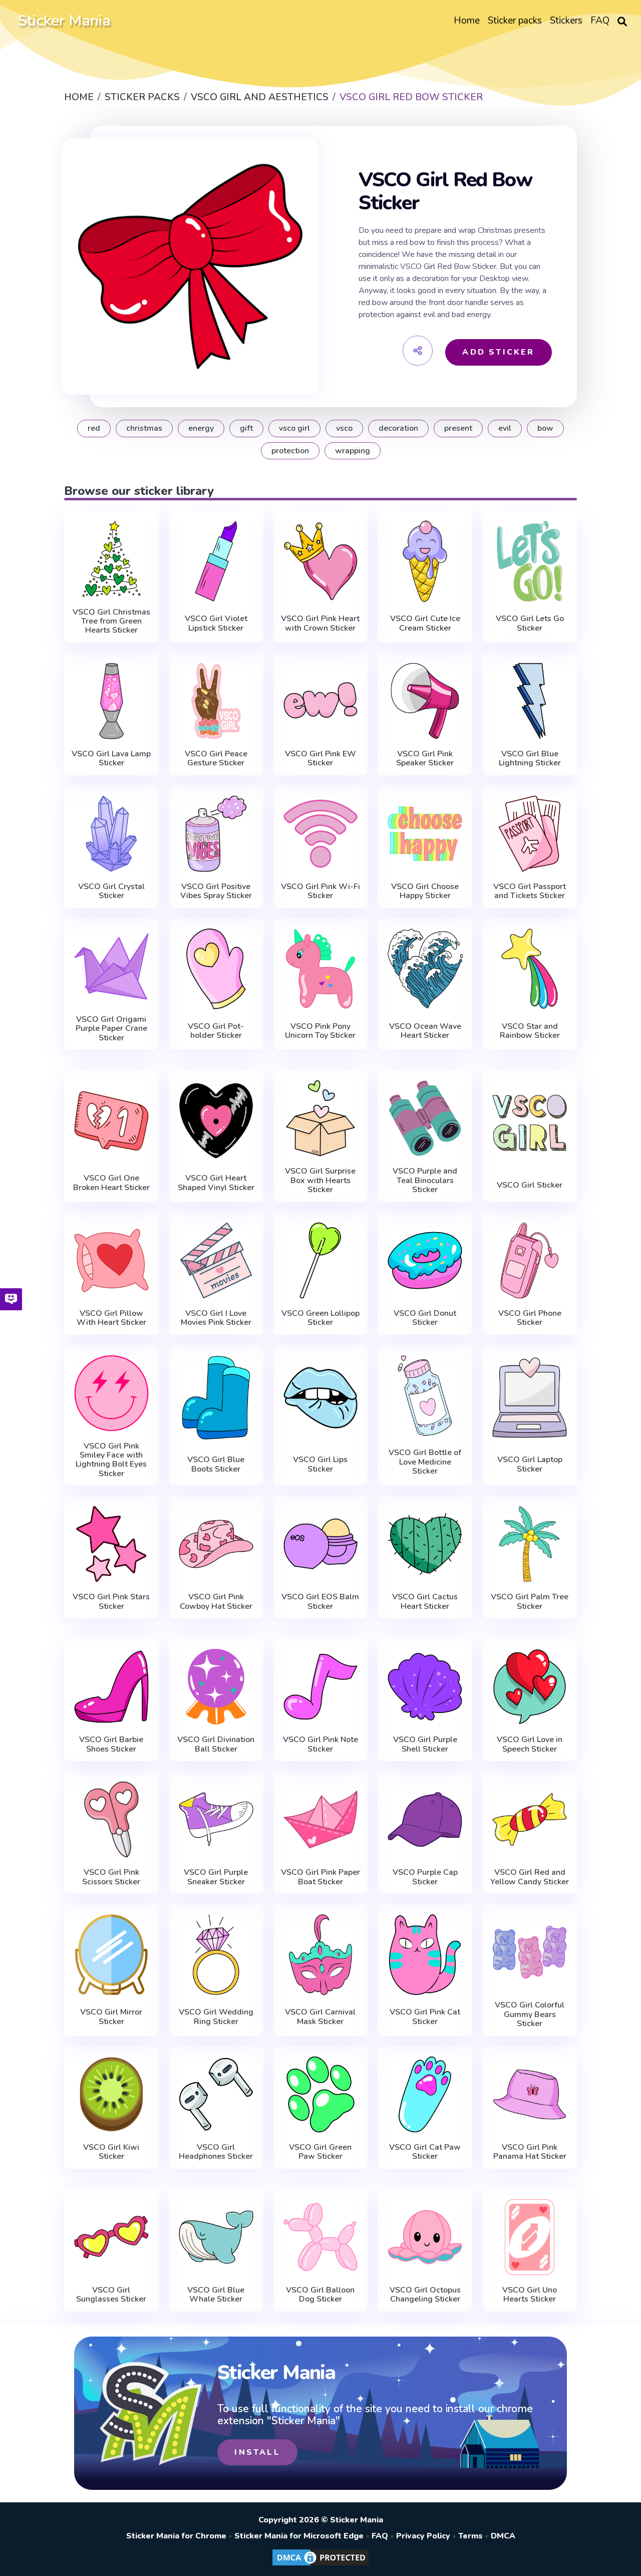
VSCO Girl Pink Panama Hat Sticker (530, 2152)
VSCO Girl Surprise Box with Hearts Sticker (320, 1180)
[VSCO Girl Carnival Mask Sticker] (321, 1954)
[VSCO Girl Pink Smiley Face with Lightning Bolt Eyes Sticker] (111, 1393)
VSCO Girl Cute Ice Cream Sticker (425, 623)
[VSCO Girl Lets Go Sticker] (530, 561)
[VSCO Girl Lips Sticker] (321, 1398)
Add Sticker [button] (498, 352)
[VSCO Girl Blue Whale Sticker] (216, 2237)
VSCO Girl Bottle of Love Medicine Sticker (425, 1462)
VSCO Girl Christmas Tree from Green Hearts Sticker (111, 621)
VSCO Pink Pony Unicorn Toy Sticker (320, 1031)
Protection (290, 451)
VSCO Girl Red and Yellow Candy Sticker (530, 1877)
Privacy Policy (423, 2536)
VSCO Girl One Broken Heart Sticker (111, 1183)
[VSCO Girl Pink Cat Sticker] (425, 1954)
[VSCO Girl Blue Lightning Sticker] (530, 701)
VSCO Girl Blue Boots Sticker (216, 1464)
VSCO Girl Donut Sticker (425, 1318)
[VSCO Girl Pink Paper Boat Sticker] (321, 1819)
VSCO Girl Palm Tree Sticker (530, 1602)
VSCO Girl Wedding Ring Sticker (216, 2017)
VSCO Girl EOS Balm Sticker (320, 1602)
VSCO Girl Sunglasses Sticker (111, 2295)
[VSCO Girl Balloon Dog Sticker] (321, 2237)
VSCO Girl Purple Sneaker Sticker (216, 1877)
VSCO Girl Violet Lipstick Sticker (216, 623)
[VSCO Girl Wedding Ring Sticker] (216, 1954)
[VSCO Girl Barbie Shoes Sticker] (111, 1687)
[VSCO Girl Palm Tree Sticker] (530, 1544)
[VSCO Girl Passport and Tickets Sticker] (530, 834)
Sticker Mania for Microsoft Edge (299, 2536)
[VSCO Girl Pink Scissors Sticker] (111, 1819)
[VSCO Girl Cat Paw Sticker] (425, 2094)
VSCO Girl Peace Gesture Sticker (216, 759)
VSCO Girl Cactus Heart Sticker (425, 1602)
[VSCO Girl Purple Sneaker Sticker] (216, 1819)
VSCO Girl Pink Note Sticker (320, 1744)
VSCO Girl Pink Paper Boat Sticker (320, 1877)
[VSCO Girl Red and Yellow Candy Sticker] (530, 1819)
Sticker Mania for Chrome (176, 2536)
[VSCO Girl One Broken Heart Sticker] (111, 1120)
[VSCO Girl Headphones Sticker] (216, 2094)
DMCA (503, 2536)
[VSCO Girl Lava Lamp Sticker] (111, 701)
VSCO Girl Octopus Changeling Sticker (425, 2295)
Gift (246, 428)
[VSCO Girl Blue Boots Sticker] (216, 1398)
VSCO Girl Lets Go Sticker (530, 623)
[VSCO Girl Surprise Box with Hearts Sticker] (321, 1118)
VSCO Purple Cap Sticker (425, 1877)
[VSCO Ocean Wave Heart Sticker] (425, 969)
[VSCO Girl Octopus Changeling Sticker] (425, 2237)
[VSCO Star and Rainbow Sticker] (530, 969)
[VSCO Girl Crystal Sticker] (111, 834)
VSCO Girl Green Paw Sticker (320, 2152)
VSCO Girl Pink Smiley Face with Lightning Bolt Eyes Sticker (111, 1460)
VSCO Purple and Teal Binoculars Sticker (425, 1180)
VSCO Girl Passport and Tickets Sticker (530, 891)
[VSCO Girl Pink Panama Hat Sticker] (530, 2094)
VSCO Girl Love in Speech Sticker (530, 1744)
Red (94, 428)
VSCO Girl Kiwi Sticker (111, 2152)
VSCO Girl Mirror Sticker (111, 2017)
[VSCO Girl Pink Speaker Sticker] (425, 701)
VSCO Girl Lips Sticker (320, 1464)
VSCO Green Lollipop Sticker (320, 1318)
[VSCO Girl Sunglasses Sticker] (111, 2237)
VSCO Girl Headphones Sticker (216, 2152)
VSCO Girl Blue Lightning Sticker (530, 759)
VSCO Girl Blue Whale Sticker (216, 2295)
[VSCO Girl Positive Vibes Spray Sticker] (216, 834)
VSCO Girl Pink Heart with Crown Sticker (320, 623)
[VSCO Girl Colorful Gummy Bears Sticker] (530, 1952)
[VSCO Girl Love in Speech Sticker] (530, 1687)
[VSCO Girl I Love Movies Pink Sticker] (216, 1260)
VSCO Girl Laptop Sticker (530, 1464)
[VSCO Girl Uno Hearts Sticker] (530, 2237)
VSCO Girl (294, 428)
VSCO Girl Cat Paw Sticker (425, 2152)
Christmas (144, 428)
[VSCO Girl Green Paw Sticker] (321, 2094)
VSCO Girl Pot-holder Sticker (216, 1031)
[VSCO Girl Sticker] (530, 1123)
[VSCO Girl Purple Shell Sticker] (425, 1687)
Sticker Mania (64, 21)
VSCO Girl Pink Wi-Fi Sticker (320, 891)
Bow (545, 428)
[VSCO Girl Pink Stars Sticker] (111, 1544)
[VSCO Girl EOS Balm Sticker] (321, 1544)
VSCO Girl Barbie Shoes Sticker (111, 1744)
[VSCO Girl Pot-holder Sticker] (216, 969)
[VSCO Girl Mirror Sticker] (111, 1954)
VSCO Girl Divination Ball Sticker (216, 1744)
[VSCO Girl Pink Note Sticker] (321, 1687)
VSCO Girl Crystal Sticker (111, 891)
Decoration (398, 428)
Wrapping (353, 451)
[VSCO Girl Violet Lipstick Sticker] (216, 561)
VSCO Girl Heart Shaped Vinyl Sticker (216, 1183)
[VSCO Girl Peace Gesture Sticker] (216, 701)
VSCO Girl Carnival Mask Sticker (320, 2017)
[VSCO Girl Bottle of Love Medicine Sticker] (425, 1395)
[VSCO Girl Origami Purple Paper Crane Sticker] (111, 966)
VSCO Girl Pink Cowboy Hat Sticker (216, 1602)
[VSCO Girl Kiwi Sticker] (111, 2094)
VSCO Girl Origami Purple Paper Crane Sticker (111, 1029)
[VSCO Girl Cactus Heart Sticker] (425, 1544)
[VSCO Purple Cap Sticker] (425, 1819)
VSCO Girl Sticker (530, 1185)
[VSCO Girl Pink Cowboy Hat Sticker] (216, 1544)
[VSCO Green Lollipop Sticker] (321, 1260)
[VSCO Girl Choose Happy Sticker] (425, 834)
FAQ (380, 2536)
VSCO (344, 428)
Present (458, 428)
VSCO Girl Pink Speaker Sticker (425, 759)
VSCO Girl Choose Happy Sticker (425, 891)
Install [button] (257, 2452)
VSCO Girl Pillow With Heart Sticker (111, 1318)
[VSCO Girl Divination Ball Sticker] (216, 1687)
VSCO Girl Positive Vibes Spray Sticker (216, 891)
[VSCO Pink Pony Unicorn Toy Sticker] (321, 969)
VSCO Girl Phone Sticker (530, 1318)
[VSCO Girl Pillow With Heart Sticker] (111, 1260)
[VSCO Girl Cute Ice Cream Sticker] (425, 561)
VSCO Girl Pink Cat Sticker (425, 2017)
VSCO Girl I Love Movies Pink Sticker (216, 1318)
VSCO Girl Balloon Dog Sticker (320, 2295)
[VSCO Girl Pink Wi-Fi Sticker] (321, 834)
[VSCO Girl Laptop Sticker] (530, 1398)
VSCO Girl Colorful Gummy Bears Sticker (530, 2014)
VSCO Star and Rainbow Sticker (530, 1031)
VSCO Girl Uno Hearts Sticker (530, 2295)
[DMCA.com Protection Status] (320, 2565)
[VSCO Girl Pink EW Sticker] (321, 701)
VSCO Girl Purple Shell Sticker (425, 1744)
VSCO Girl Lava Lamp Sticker (111, 759)
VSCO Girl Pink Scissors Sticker (111, 1877)
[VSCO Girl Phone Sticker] (530, 1260)
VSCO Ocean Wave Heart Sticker (425, 1031)
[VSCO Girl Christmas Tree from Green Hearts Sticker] (111, 559)
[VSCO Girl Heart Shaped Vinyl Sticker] (216, 1120)
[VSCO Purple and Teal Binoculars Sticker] (425, 1118)
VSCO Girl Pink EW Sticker (320, 759)
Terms (470, 2536)
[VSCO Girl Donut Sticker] (425, 1260)
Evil (505, 428)
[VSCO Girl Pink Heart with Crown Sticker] (321, 561)
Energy (201, 428)
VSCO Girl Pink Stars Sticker (111, 1602)
